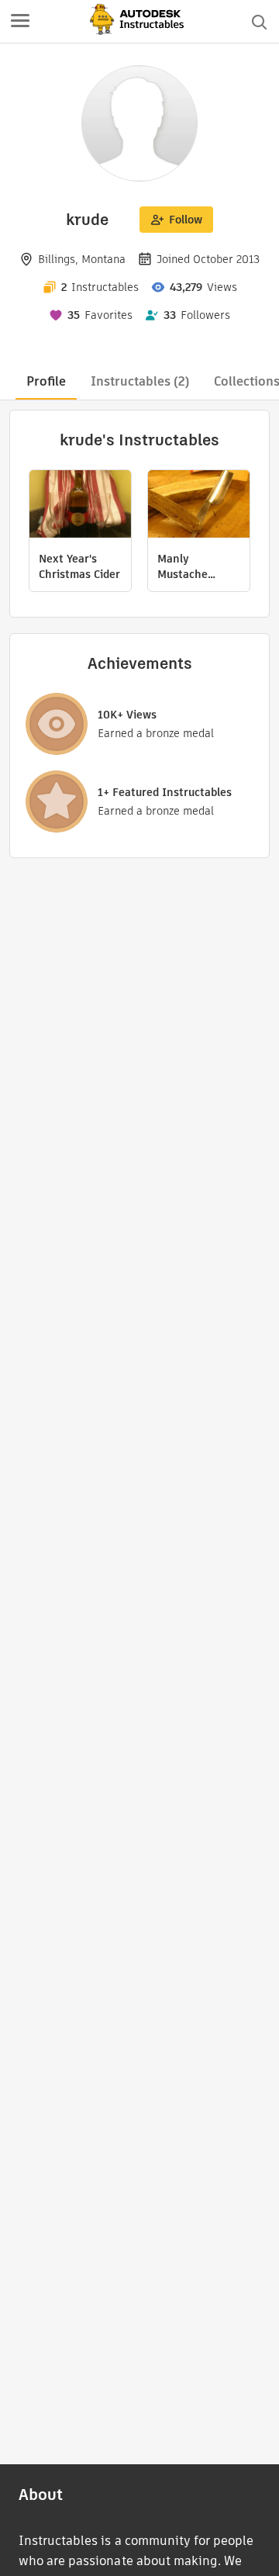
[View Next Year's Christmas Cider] (80, 506)
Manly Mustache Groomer (183, 566)
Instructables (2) (140, 381)
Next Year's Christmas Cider (79, 566)
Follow (186, 220)
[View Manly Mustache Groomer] (199, 506)
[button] (20, 22)
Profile (46, 381)
